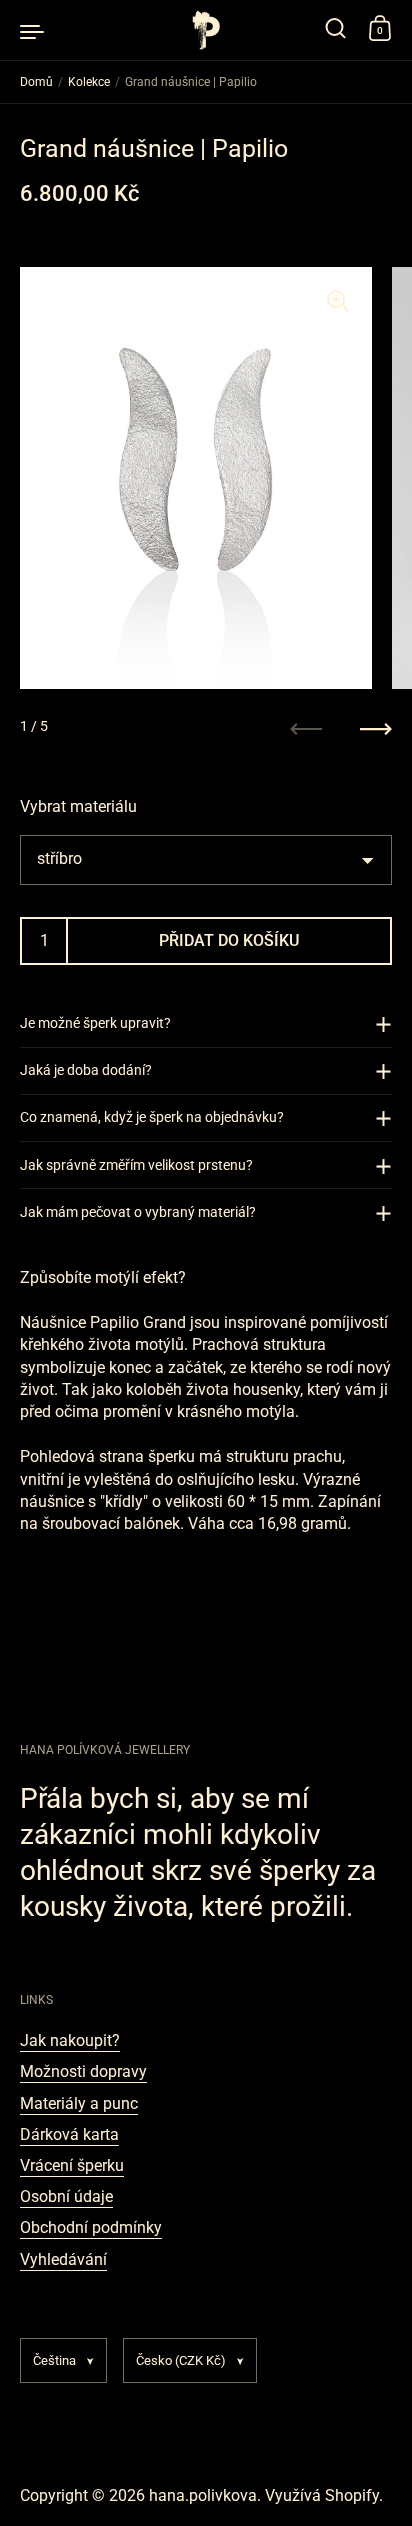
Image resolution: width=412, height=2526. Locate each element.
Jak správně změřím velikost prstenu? (136, 1165)
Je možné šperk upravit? (95, 1023)
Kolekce (89, 82)
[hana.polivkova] (206, 30)
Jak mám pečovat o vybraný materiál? (138, 1212)
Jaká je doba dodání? (86, 1070)
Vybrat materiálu (78, 806)
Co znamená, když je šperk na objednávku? (152, 1117)
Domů (36, 82)
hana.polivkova (203, 2495)
